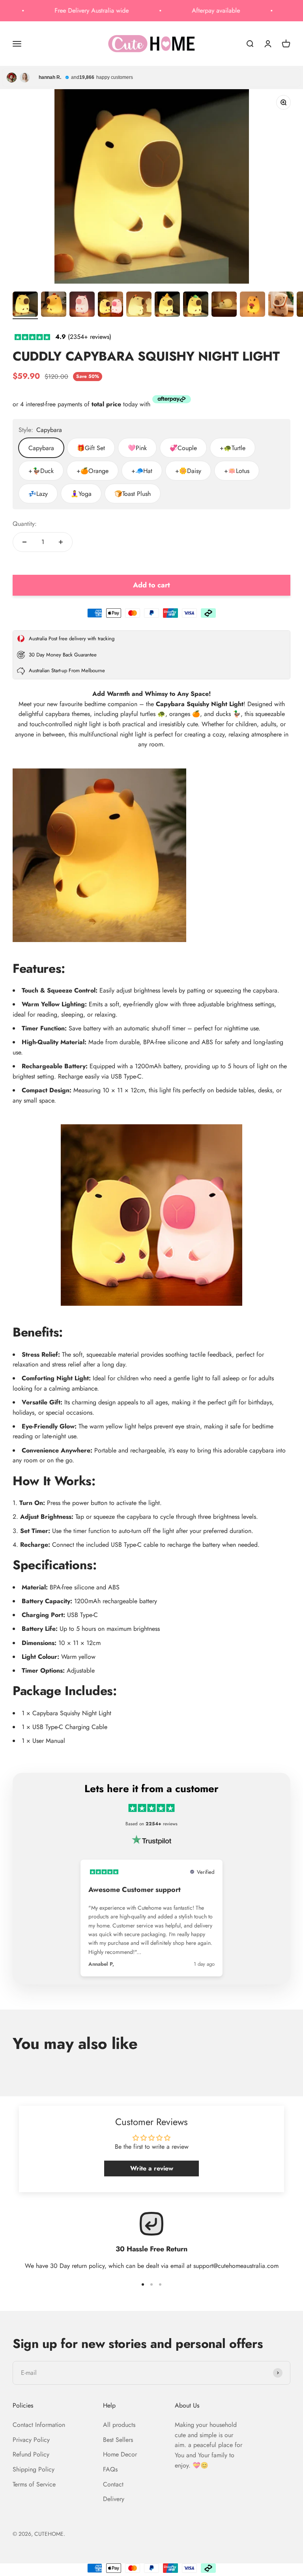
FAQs (110, 2469)
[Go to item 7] (196, 305)
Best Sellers (118, 2440)
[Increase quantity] (61, 542)
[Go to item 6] (167, 305)
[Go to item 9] (252, 305)
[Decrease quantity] (24, 542)
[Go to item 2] (54, 305)
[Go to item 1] (25, 305)
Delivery (114, 2499)
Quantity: (25, 524)
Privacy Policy (31, 2440)
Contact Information (39, 2425)
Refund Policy (31, 2454)
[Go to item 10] (281, 305)
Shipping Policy (34, 2469)
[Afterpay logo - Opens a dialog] (172, 401)
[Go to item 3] (82, 305)
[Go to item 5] (139, 305)
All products (119, 2425)
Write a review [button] (152, 2168)
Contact (113, 2484)
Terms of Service (34, 2484)
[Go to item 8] (224, 305)
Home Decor (120, 2454)
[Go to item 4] (110, 305)
